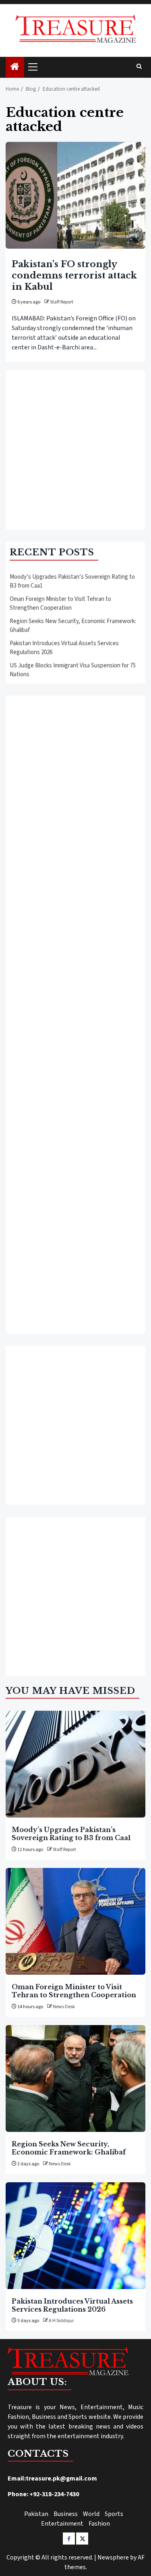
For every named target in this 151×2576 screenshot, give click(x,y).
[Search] (139, 67)
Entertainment (62, 2524)
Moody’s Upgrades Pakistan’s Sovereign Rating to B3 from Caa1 (71, 1834)
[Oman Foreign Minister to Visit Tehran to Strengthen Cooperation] (75, 1921)
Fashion (99, 2524)
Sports (114, 2514)
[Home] (15, 68)
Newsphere (113, 2557)
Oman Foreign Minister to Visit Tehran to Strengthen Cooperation (60, 604)
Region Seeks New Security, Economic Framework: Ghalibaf (69, 2148)
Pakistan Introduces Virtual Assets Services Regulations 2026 (72, 2305)
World (91, 2514)
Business (66, 2514)
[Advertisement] (75, 450)
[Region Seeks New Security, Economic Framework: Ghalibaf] (75, 2078)
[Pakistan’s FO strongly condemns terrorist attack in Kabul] (75, 195)
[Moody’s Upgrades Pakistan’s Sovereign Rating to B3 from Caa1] (75, 1764)
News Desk (64, 2007)
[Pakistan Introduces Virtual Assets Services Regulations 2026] (75, 2236)
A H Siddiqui (61, 2321)
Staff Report (62, 302)
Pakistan (36, 2514)
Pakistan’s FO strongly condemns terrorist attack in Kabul (74, 275)
